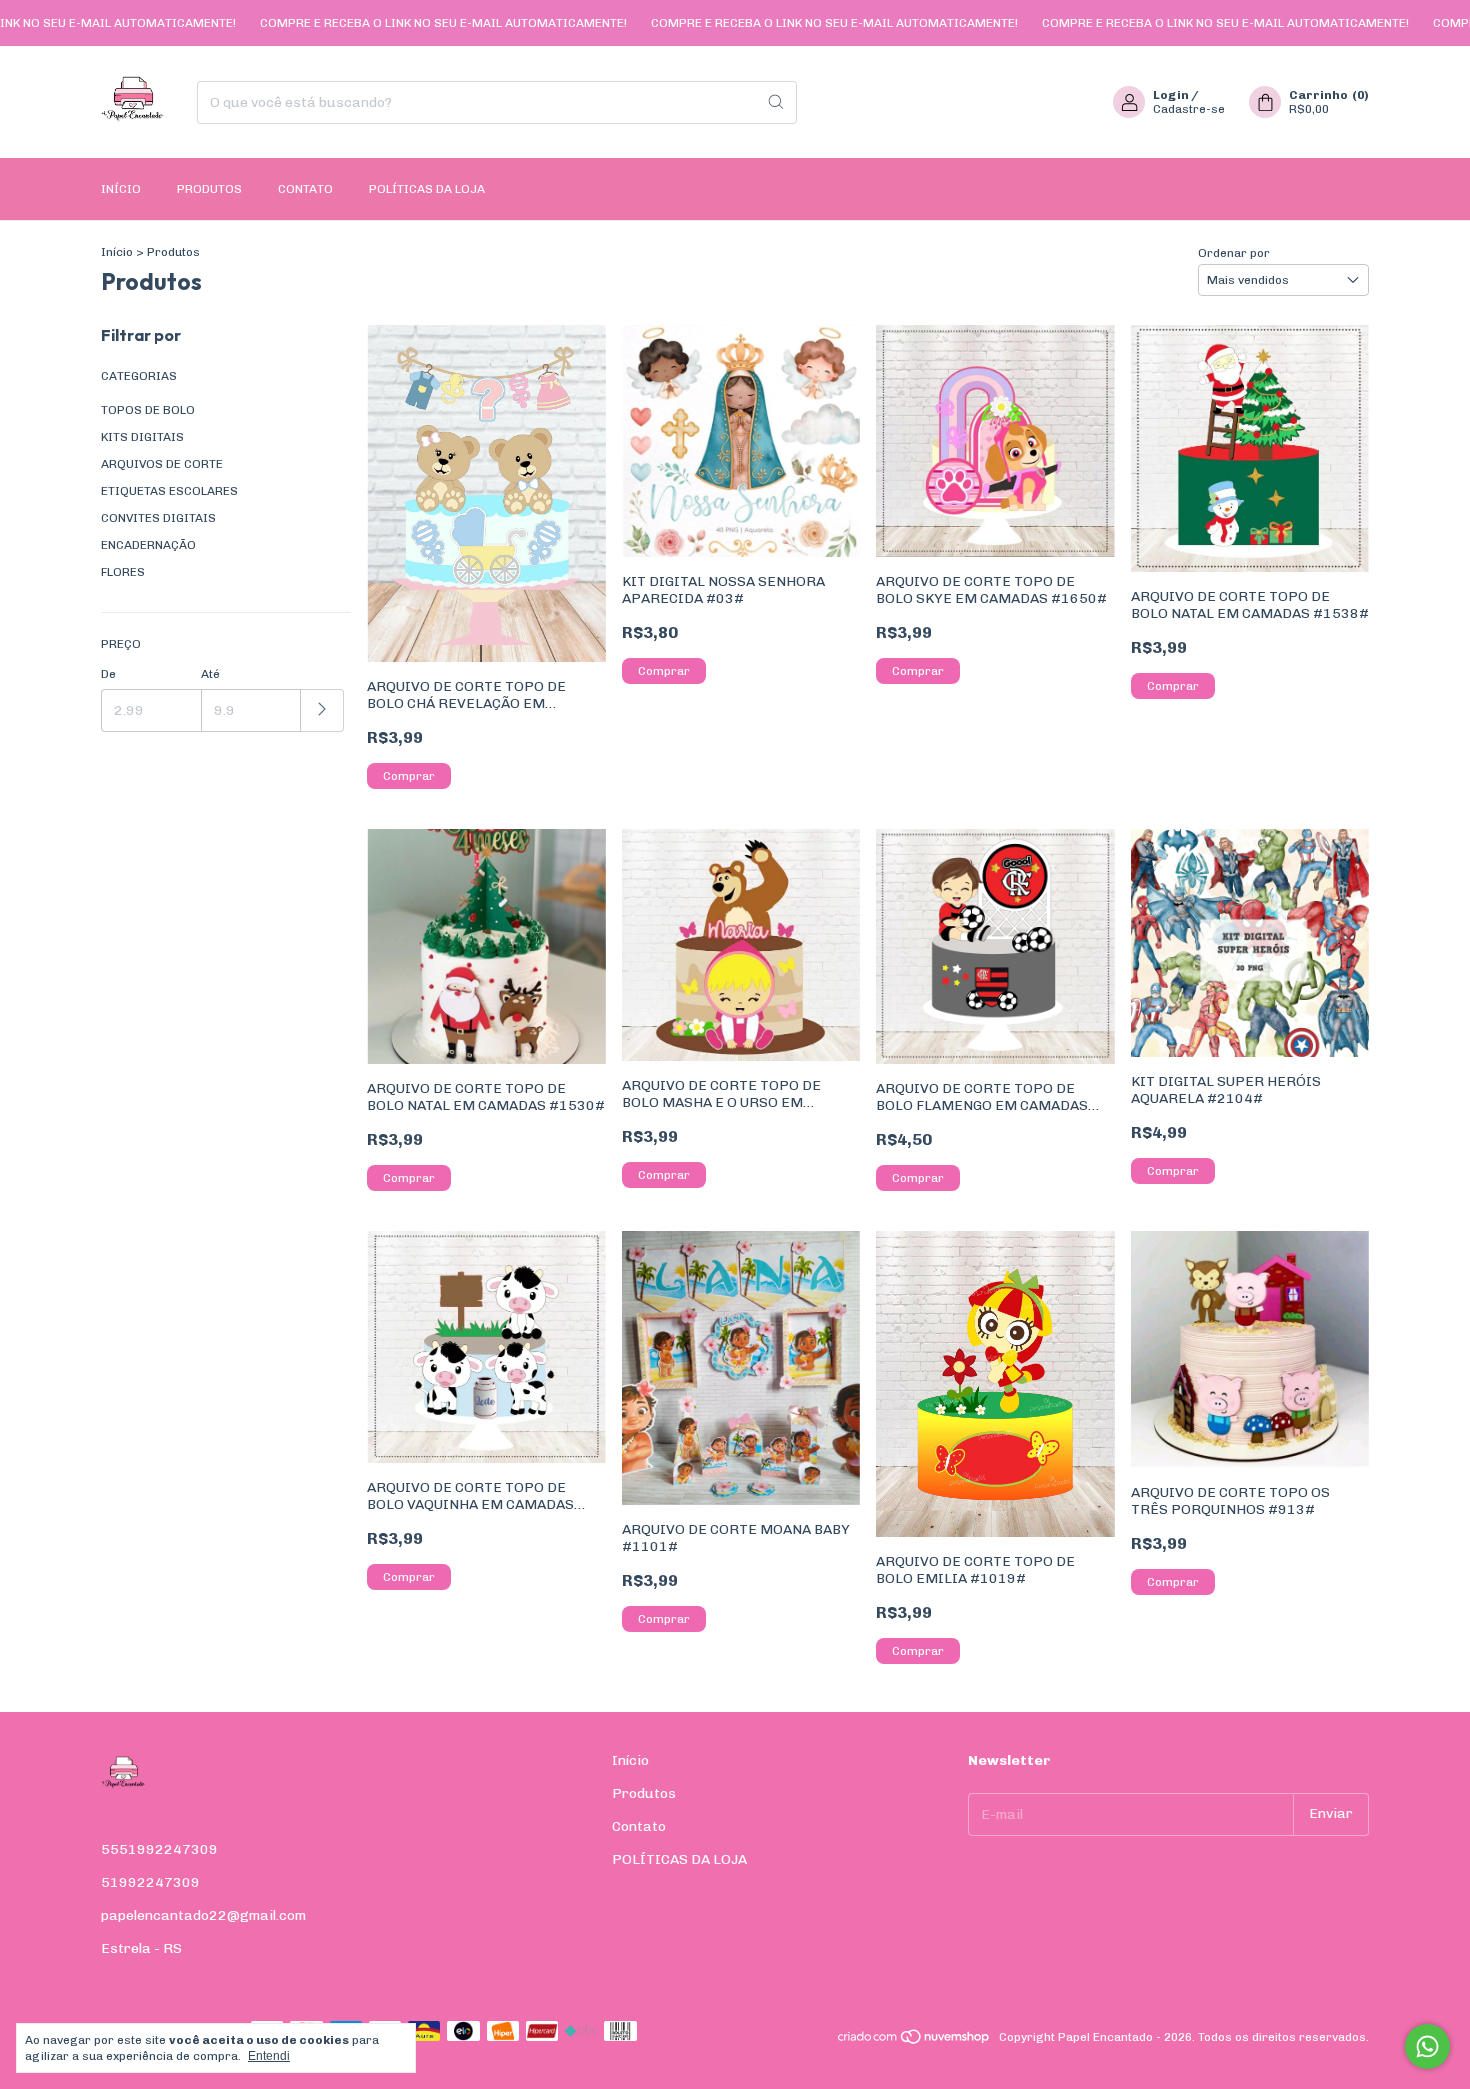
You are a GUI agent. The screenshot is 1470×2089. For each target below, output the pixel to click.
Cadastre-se (1189, 109)
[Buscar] (776, 102)
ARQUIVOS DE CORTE (162, 464)
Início (121, 189)
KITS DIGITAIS (142, 437)
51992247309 (150, 1882)
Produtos (209, 189)
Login (1171, 95)
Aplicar (322, 710)
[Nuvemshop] (914, 2042)
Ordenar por (1234, 253)
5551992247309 (159, 1849)
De (108, 674)
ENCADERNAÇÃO (148, 545)
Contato (305, 189)
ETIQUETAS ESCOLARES (169, 491)
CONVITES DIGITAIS (158, 518)
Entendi (269, 2056)
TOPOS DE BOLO (148, 410)
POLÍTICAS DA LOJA (427, 189)
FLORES (123, 572)
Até (210, 674)
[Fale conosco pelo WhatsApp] (1427, 2046)
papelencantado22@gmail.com (203, 1915)
